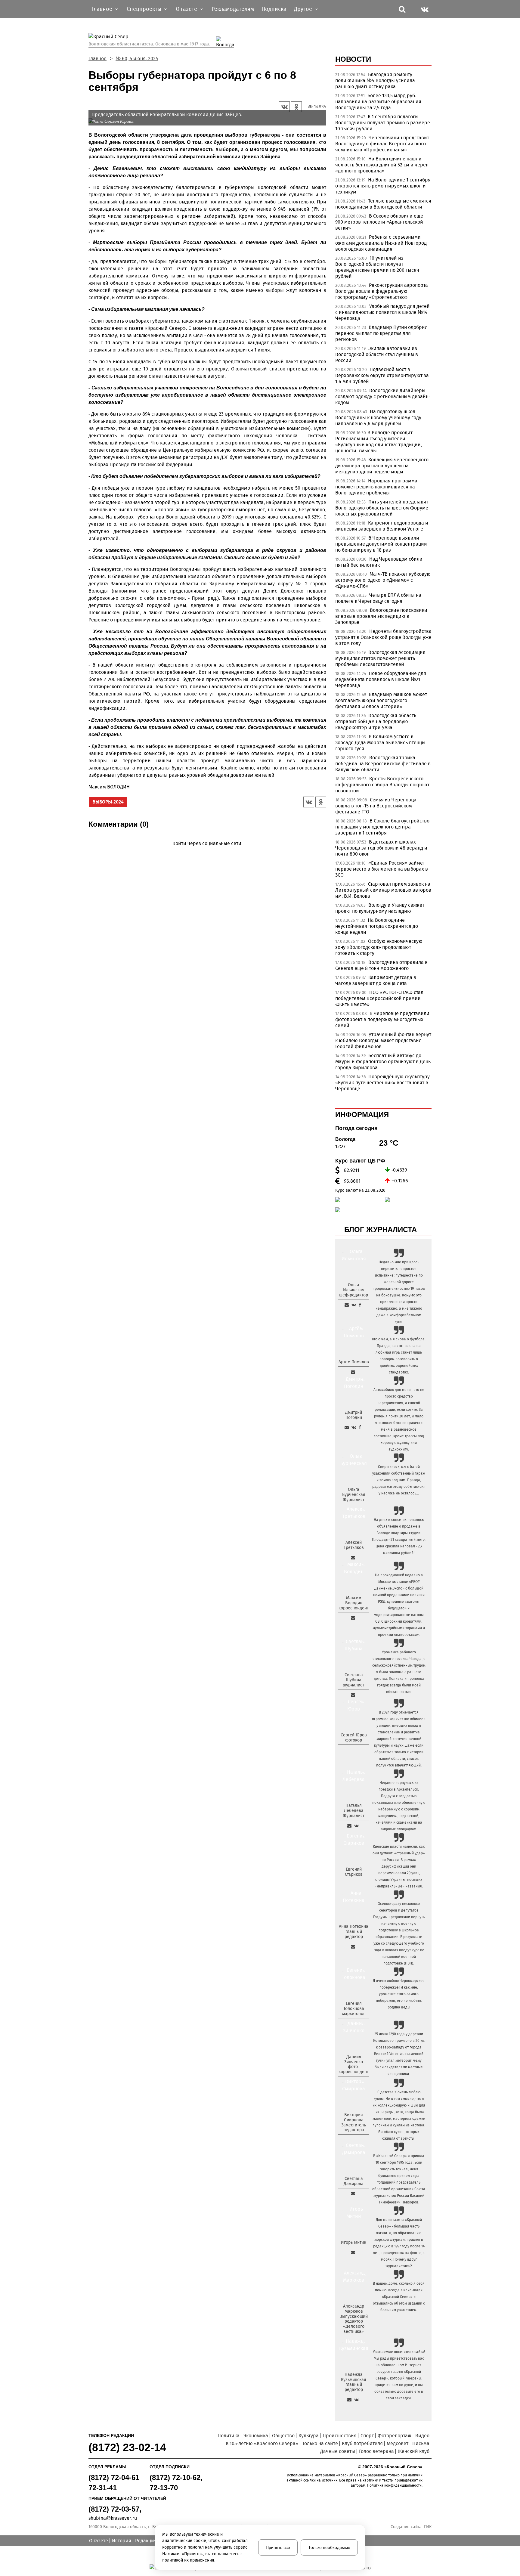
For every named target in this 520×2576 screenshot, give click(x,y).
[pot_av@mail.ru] (353, 1947)
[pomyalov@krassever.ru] (353, 1372)
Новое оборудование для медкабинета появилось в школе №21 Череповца (381, 679)
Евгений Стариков (354, 1872)
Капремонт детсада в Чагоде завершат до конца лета (376, 980)
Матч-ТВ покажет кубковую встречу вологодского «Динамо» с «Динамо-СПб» (383, 580)
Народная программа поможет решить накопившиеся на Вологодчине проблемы (376, 487)
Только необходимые (329, 2547)
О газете (99, 2541)
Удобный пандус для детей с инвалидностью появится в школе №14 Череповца (382, 312)
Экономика (256, 2436)
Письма (421, 2443)
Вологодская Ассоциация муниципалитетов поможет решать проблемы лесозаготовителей (380, 658)
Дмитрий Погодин (354, 1415)
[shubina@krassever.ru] (353, 1695)
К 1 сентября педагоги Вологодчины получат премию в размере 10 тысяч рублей (383, 123)
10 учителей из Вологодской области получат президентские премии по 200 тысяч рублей (377, 267)
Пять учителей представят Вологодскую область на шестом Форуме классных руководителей (382, 508)
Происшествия (340, 2436)
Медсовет (398, 2443)
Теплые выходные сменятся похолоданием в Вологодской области (383, 204)
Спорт (367, 2436)
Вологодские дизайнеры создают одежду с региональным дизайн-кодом (383, 396)
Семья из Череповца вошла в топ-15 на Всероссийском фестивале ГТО (376, 806)
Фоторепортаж (395, 2436)
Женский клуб (414, 2451)
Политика (229, 2436)
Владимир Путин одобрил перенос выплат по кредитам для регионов (381, 333)
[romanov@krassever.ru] (353, 1618)
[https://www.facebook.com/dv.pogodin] (360, 1427)
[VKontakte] (206, 852)
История (122, 2541)
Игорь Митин (354, 2242)
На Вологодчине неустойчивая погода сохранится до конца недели (377, 926)
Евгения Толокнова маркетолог (354, 2009)
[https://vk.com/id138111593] (354, 1305)
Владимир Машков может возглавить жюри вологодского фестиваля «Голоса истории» (381, 700)
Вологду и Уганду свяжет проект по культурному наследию (380, 908)
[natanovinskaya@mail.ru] (349, 1826)
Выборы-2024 (108, 802)
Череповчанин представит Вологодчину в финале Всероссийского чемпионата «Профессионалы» (382, 144)
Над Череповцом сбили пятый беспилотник (379, 562)
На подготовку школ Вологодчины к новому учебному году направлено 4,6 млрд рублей (378, 418)
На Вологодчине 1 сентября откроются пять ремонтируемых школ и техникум (383, 186)
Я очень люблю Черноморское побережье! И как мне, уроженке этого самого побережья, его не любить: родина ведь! (399, 1994)
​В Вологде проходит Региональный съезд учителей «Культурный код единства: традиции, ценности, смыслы (379, 442)
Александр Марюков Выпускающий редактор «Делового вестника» (354, 2319)
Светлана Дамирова (354, 2181)
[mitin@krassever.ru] (353, 2252)
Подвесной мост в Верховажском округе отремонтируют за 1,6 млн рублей (382, 375)
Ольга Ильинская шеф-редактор (354, 1290)
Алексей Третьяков (354, 1545)
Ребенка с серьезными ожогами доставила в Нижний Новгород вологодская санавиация (381, 243)
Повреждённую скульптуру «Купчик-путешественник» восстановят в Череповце (382, 1083)
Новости (353, 59)
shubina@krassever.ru (113, 2518)
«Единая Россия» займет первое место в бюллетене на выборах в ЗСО (382, 869)
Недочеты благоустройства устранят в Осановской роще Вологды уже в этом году (383, 637)
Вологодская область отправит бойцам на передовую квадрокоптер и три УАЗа (376, 721)
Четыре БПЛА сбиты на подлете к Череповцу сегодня (378, 598)
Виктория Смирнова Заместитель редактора (354, 2122)
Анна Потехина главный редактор (354, 1932)
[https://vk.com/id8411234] (356, 1826)
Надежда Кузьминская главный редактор (354, 2382)
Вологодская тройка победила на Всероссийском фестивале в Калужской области (383, 764)
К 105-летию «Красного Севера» (262, 2443)
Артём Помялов (354, 1362)
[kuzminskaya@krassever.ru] (349, 2400)
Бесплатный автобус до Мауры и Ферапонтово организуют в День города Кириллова (383, 1062)
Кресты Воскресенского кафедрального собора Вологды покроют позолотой (382, 785)
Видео (422, 2436)
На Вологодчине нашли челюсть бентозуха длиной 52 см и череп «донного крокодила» (382, 165)
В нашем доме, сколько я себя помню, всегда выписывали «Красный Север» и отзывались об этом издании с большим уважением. (399, 2297)
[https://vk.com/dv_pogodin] (354, 1427)
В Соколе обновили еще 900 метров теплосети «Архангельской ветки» (379, 222)
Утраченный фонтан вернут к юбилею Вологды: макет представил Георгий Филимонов (383, 1040)
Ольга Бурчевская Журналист (354, 1495)
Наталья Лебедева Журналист (354, 1811)
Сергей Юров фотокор (354, 1738)
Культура (309, 2436)
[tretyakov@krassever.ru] (353, 1558)
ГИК (428, 2527)
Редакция (146, 2541)
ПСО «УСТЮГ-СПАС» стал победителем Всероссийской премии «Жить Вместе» (379, 998)
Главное (97, 59)
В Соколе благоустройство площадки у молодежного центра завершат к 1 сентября (382, 827)
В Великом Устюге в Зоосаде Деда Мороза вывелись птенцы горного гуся (380, 743)
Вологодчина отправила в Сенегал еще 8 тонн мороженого (381, 965)
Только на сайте (320, 2443)
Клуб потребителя (362, 2443)
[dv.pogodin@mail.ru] (347, 1427)
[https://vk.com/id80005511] (356, 2400)
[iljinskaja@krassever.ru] (347, 1305)
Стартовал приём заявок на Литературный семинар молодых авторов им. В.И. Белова (383, 890)
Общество (283, 2436)
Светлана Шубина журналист (354, 1680)
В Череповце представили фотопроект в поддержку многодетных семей (382, 1019)
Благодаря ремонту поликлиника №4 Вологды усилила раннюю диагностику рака (375, 80)
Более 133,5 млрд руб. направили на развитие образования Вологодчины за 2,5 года (378, 102)
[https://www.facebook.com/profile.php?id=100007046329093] (360, 1305)
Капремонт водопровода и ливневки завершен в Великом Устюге (382, 526)
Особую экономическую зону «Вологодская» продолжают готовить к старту (379, 947)
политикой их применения (188, 2560)
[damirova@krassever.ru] (353, 2194)
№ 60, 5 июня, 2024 (137, 59)
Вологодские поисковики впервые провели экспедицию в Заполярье (381, 616)
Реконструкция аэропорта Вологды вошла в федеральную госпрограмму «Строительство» (382, 291)
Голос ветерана (376, 2451)
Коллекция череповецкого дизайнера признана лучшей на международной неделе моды (382, 466)
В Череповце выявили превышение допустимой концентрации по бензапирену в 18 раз (381, 544)
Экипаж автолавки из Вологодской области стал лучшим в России (377, 354)
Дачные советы (338, 2451)
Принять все (278, 2547)
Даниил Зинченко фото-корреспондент (354, 2064)
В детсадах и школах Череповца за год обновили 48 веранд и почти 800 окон (381, 848)
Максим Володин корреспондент (354, 1603)
